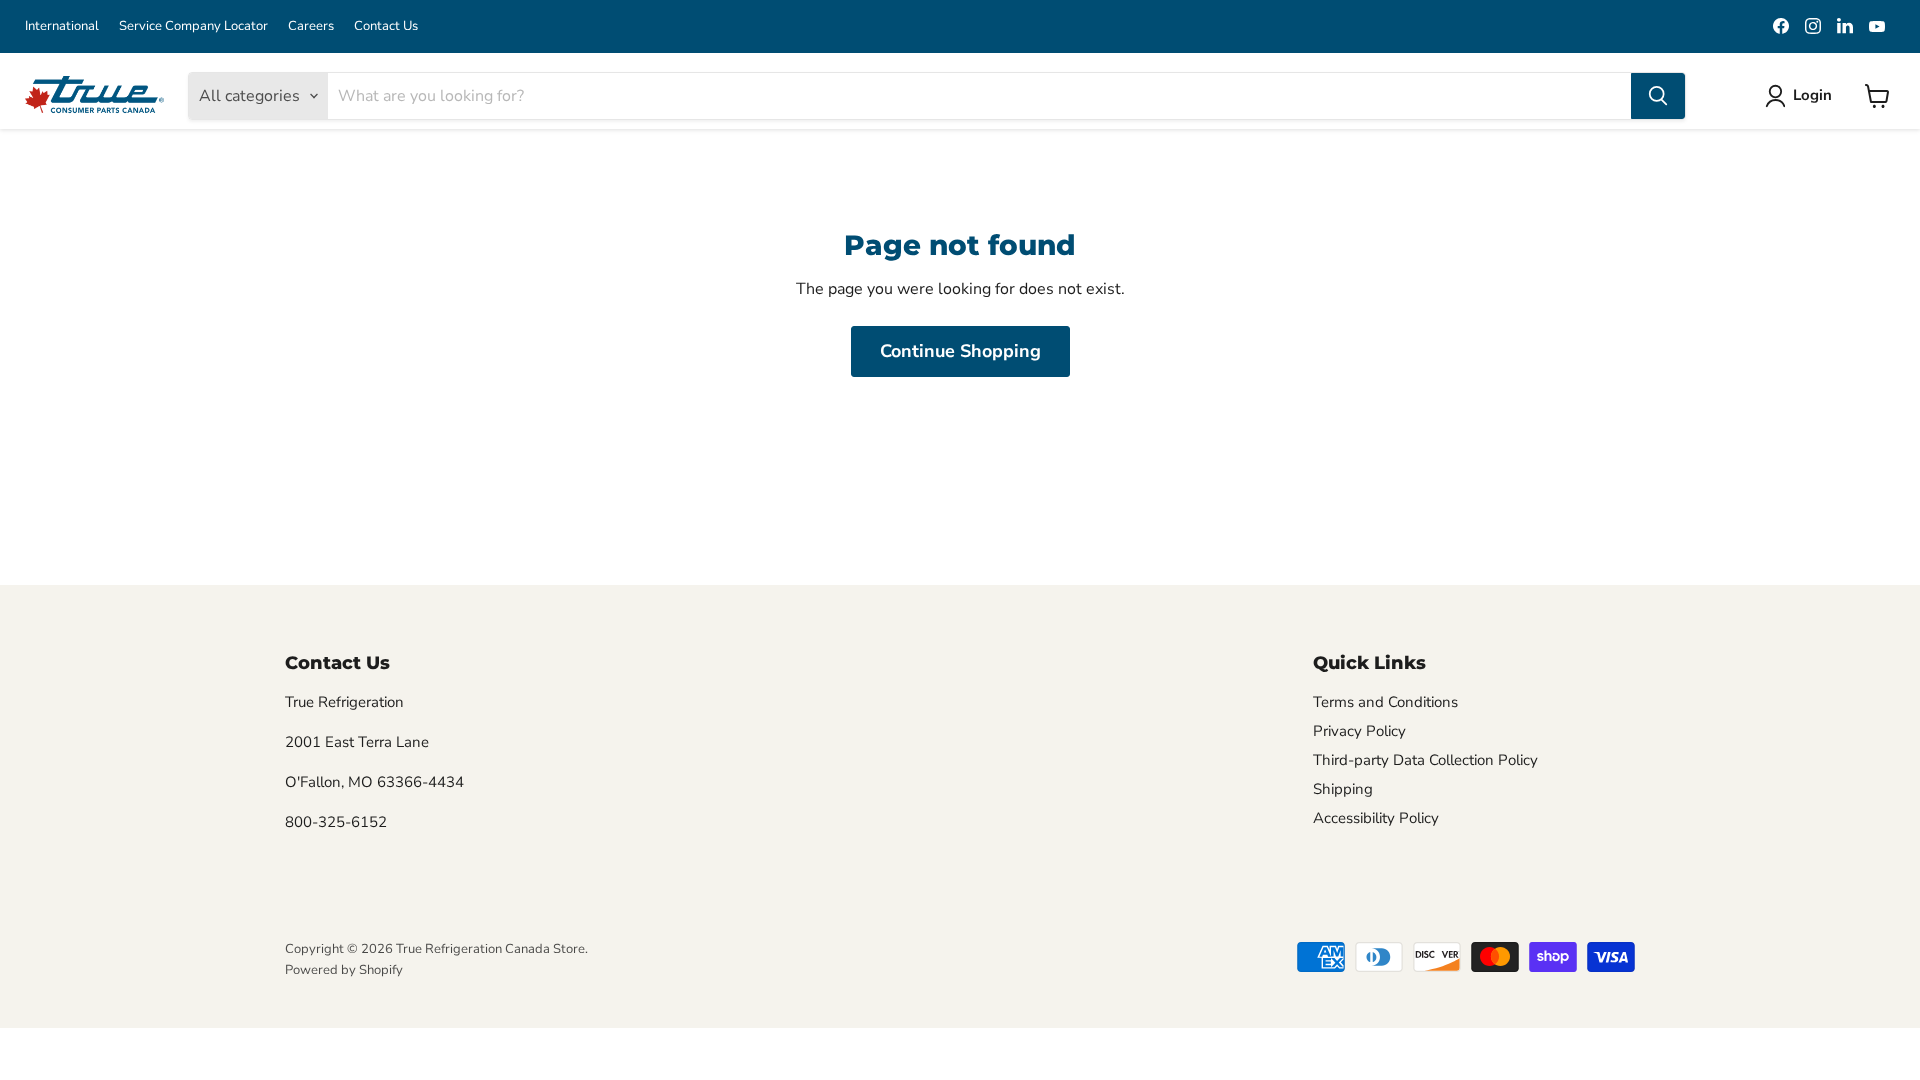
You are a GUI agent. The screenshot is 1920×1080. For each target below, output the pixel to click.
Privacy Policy (1359, 731)
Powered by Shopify (344, 970)
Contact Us (386, 26)
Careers (311, 26)
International (62, 26)
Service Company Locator (193, 26)
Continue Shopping (960, 351)
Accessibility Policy (1376, 818)
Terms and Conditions (1385, 702)
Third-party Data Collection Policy (1425, 760)
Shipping (1343, 789)
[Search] (1658, 96)
